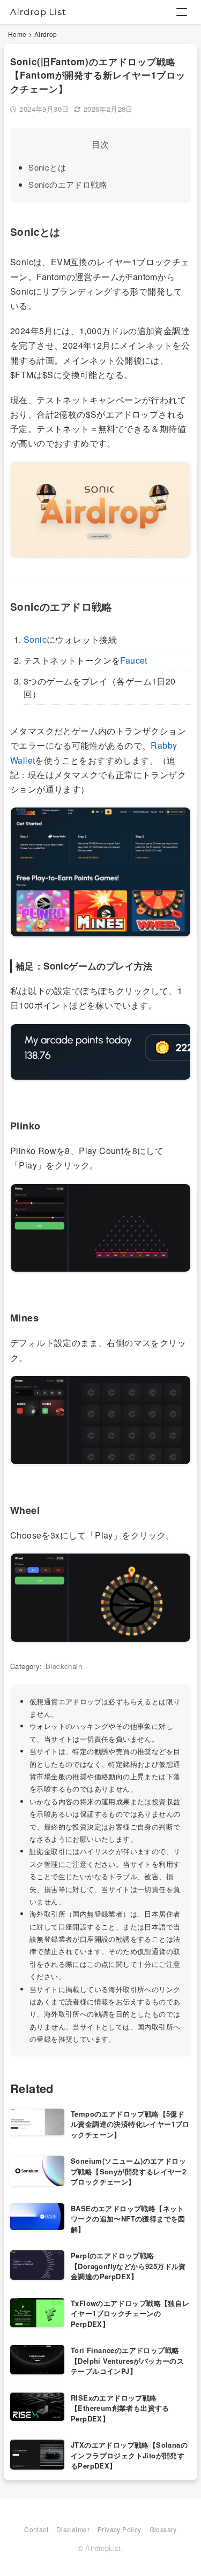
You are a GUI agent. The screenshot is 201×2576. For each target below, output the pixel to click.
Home (17, 34)
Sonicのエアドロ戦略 (68, 184)
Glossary (163, 2529)
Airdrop (46, 34)
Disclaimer (73, 2529)
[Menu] (182, 12)
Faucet (133, 660)
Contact (36, 2529)
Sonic (35, 639)
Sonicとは (47, 167)
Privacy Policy (120, 2529)
